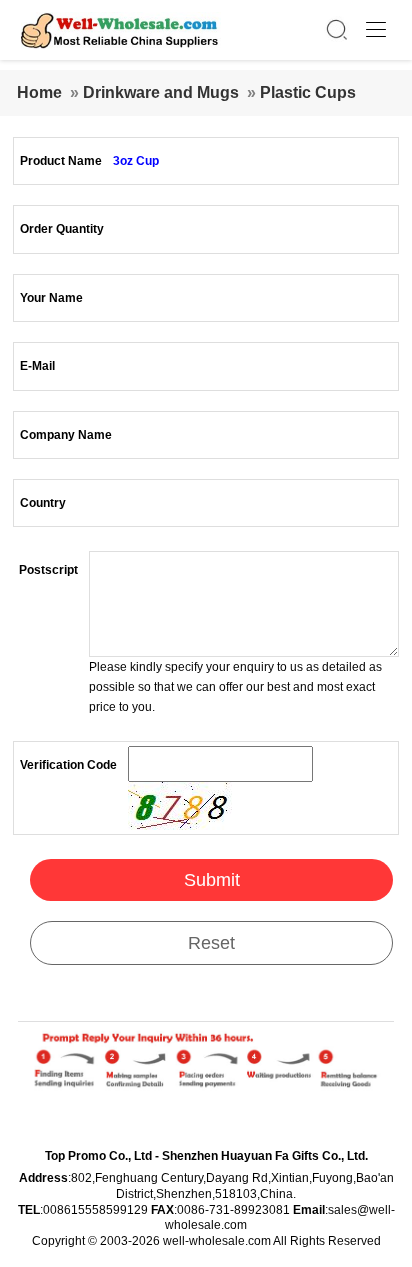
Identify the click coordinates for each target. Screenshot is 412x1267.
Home (39, 92)
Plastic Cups (308, 92)
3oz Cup (136, 161)
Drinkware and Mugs (161, 92)
